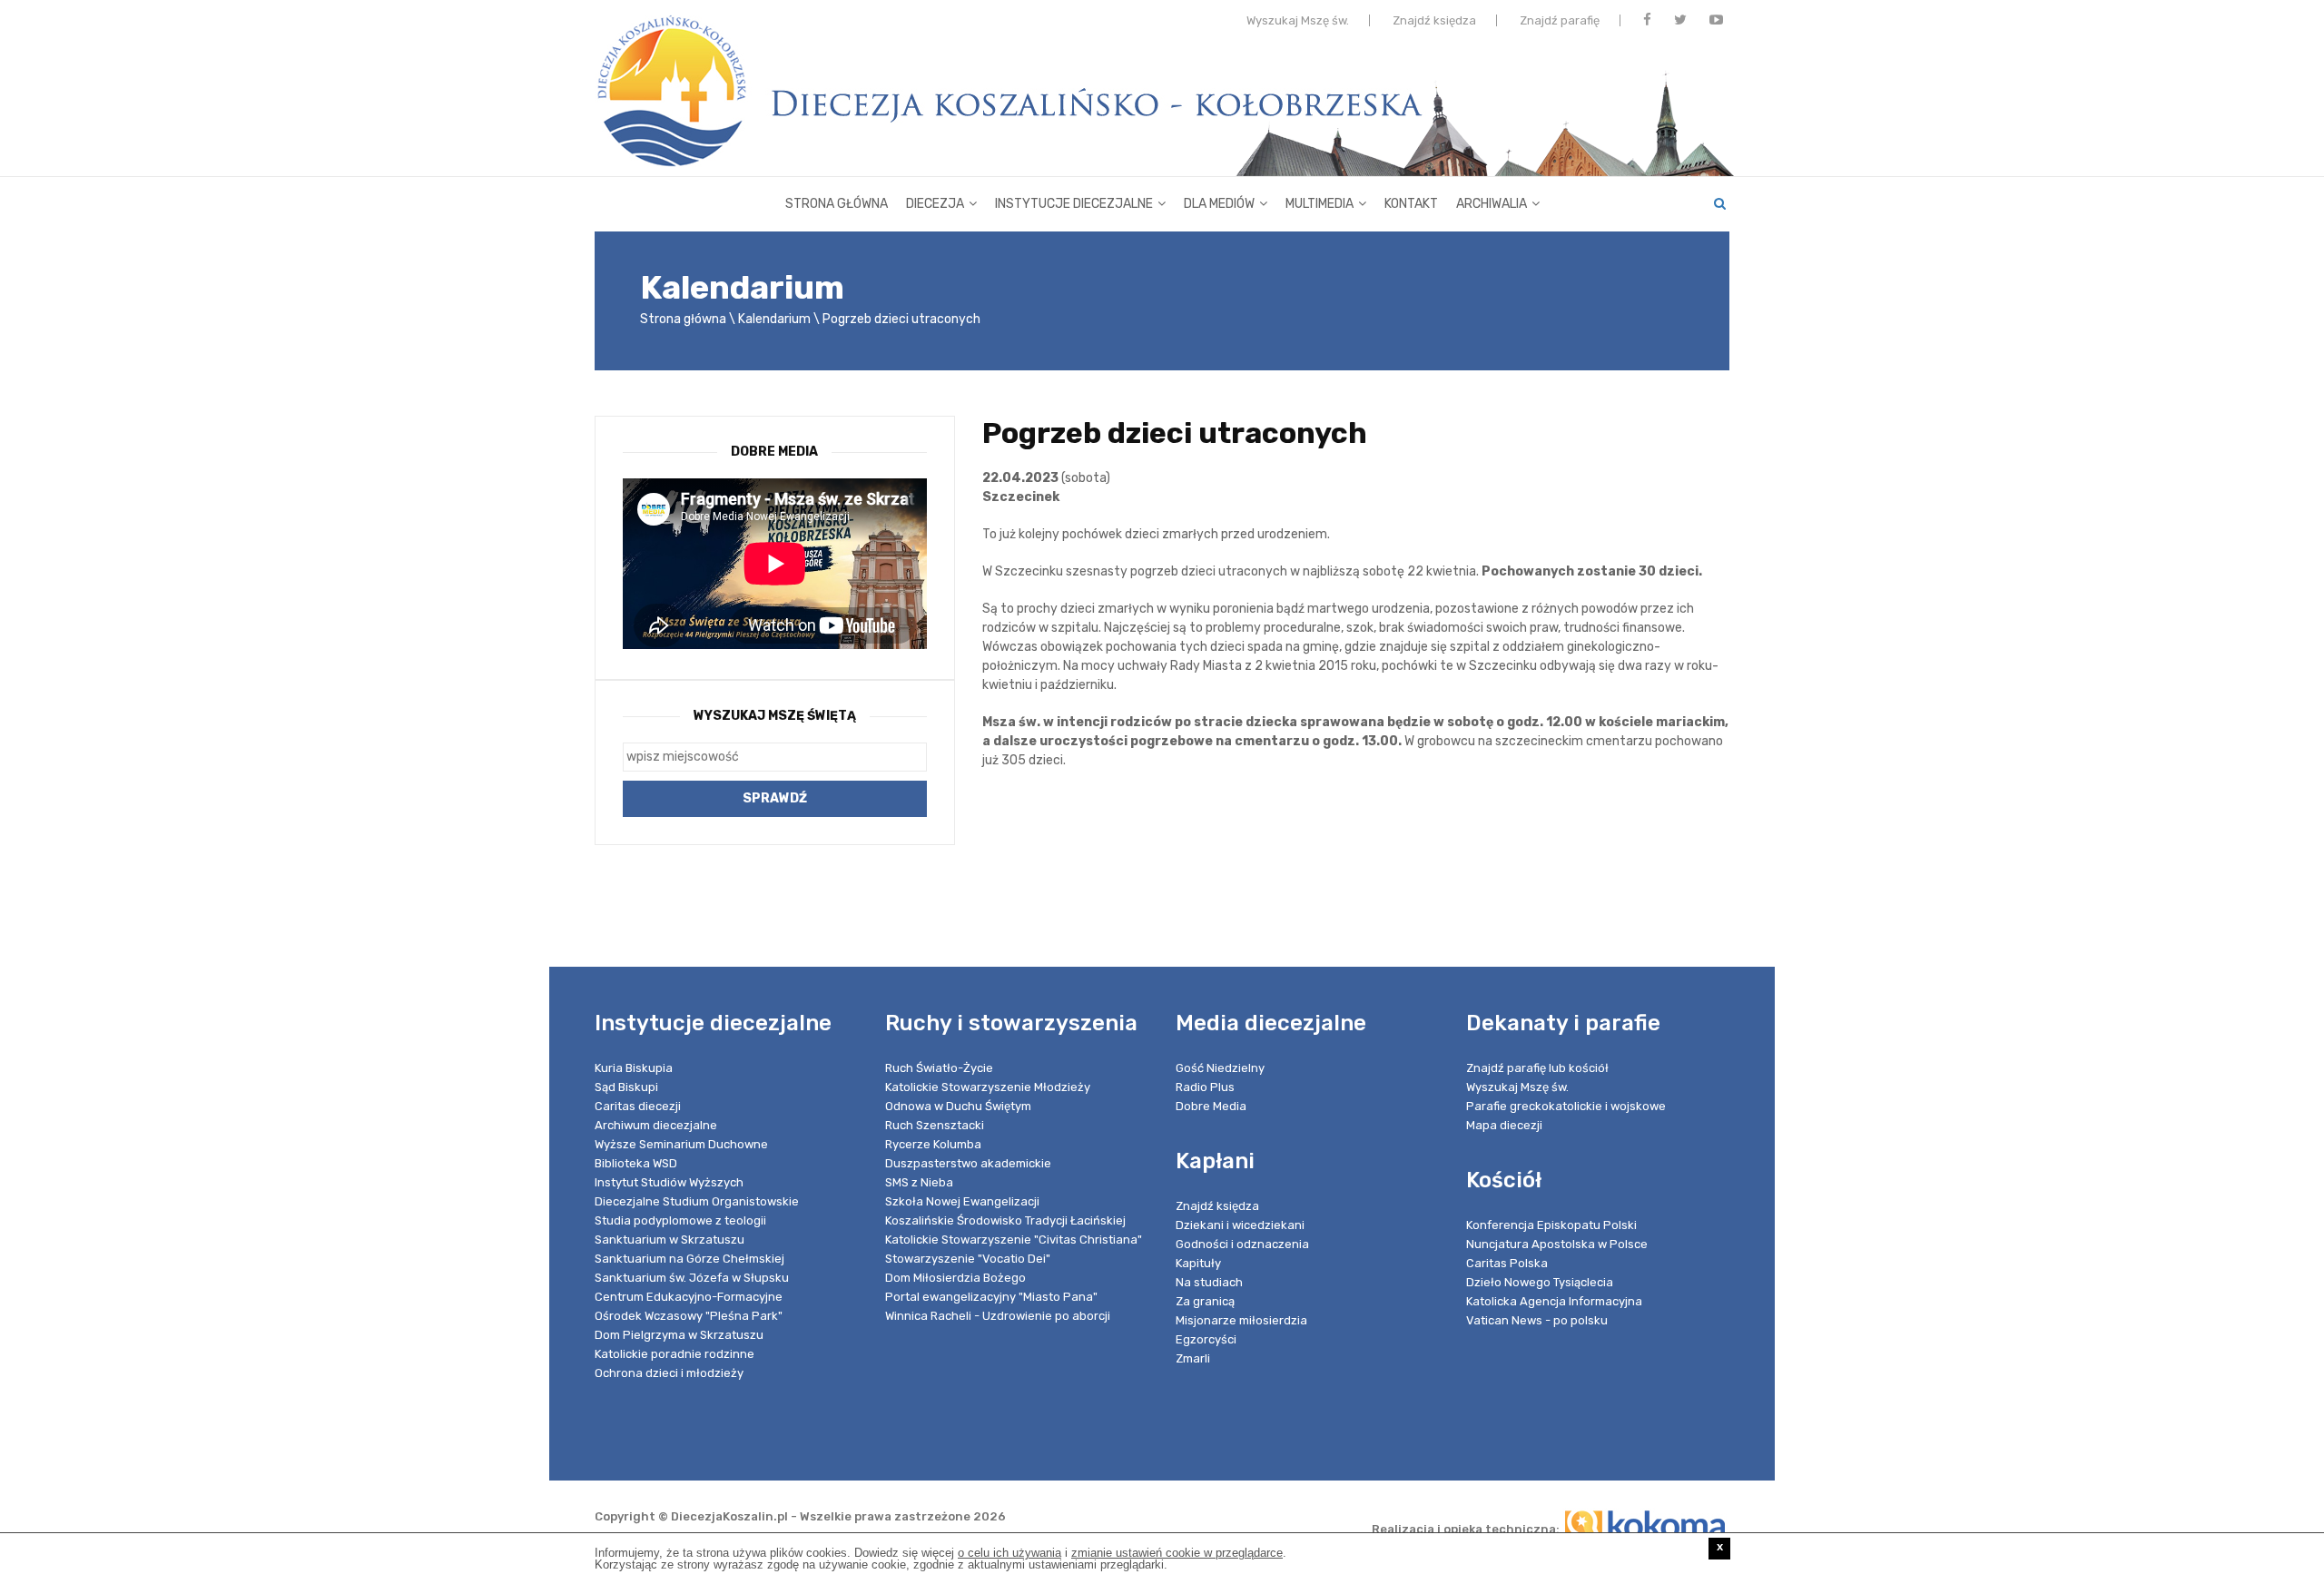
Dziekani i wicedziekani (1240, 1225)
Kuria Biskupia (634, 1068)
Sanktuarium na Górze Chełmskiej (689, 1259)
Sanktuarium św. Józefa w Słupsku (692, 1278)
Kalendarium (774, 319)
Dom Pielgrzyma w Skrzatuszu (679, 1335)
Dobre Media (1211, 1106)
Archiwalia (1492, 204)
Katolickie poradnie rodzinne (675, 1354)
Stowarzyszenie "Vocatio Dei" (968, 1259)
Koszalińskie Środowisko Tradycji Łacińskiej (1005, 1220)
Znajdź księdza (1434, 20)
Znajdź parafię (1560, 20)
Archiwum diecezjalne (656, 1125)
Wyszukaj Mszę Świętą (775, 716)
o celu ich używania (1009, 1553)
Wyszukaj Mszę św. (1298, 20)
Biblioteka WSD (636, 1163)
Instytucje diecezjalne (1074, 204)
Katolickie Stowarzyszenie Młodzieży (988, 1087)
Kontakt (1411, 204)
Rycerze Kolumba (933, 1144)
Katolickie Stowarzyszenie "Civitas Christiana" (1014, 1240)
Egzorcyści (1206, 1339)
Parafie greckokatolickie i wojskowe (1566, 1106)
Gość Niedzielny (1220, 1068)
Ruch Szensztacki (935, 1125)
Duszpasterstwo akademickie (968, 1163)
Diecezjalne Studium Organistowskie (697, 1201)
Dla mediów (1219, 204)
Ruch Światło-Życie (939, 1068)
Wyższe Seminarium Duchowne (681, 1144)
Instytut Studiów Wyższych (669, 1182)
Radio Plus (1205, 1087)
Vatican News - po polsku (1537, 1320)
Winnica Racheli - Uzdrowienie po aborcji (998, 1316)
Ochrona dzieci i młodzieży (669, 1373)
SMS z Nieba (919, 1182)
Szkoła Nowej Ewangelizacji (962, 1201)
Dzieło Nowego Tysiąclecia (1540, 1282)
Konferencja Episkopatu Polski (1551, 1225)
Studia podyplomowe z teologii (680, 1220)
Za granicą (1205, 1301)
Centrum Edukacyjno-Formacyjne (689, 1297)
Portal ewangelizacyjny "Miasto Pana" (991, 1297)
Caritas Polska (1507, 1263)
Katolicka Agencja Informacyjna (1554, 1301)
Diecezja (935, 204)
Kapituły (1198, 1263)
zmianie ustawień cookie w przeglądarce (1177, 1553)
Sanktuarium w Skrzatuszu (670, 1240)
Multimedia (1320, 204)
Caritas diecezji (638, 1106)
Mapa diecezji (1504, 1125)
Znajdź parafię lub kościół (1537, 1068)
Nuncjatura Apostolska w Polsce (1557, 1244)
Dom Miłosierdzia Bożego (955, 1278)
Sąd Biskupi (626, 1087)
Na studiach (1209, 1282)
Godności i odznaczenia (1242, 1244)
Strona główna (837, 204)
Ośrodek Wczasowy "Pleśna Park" (689, 1316)
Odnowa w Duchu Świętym (958, 1106)
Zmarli (1193, 1358)
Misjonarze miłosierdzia (1241, 1320)
